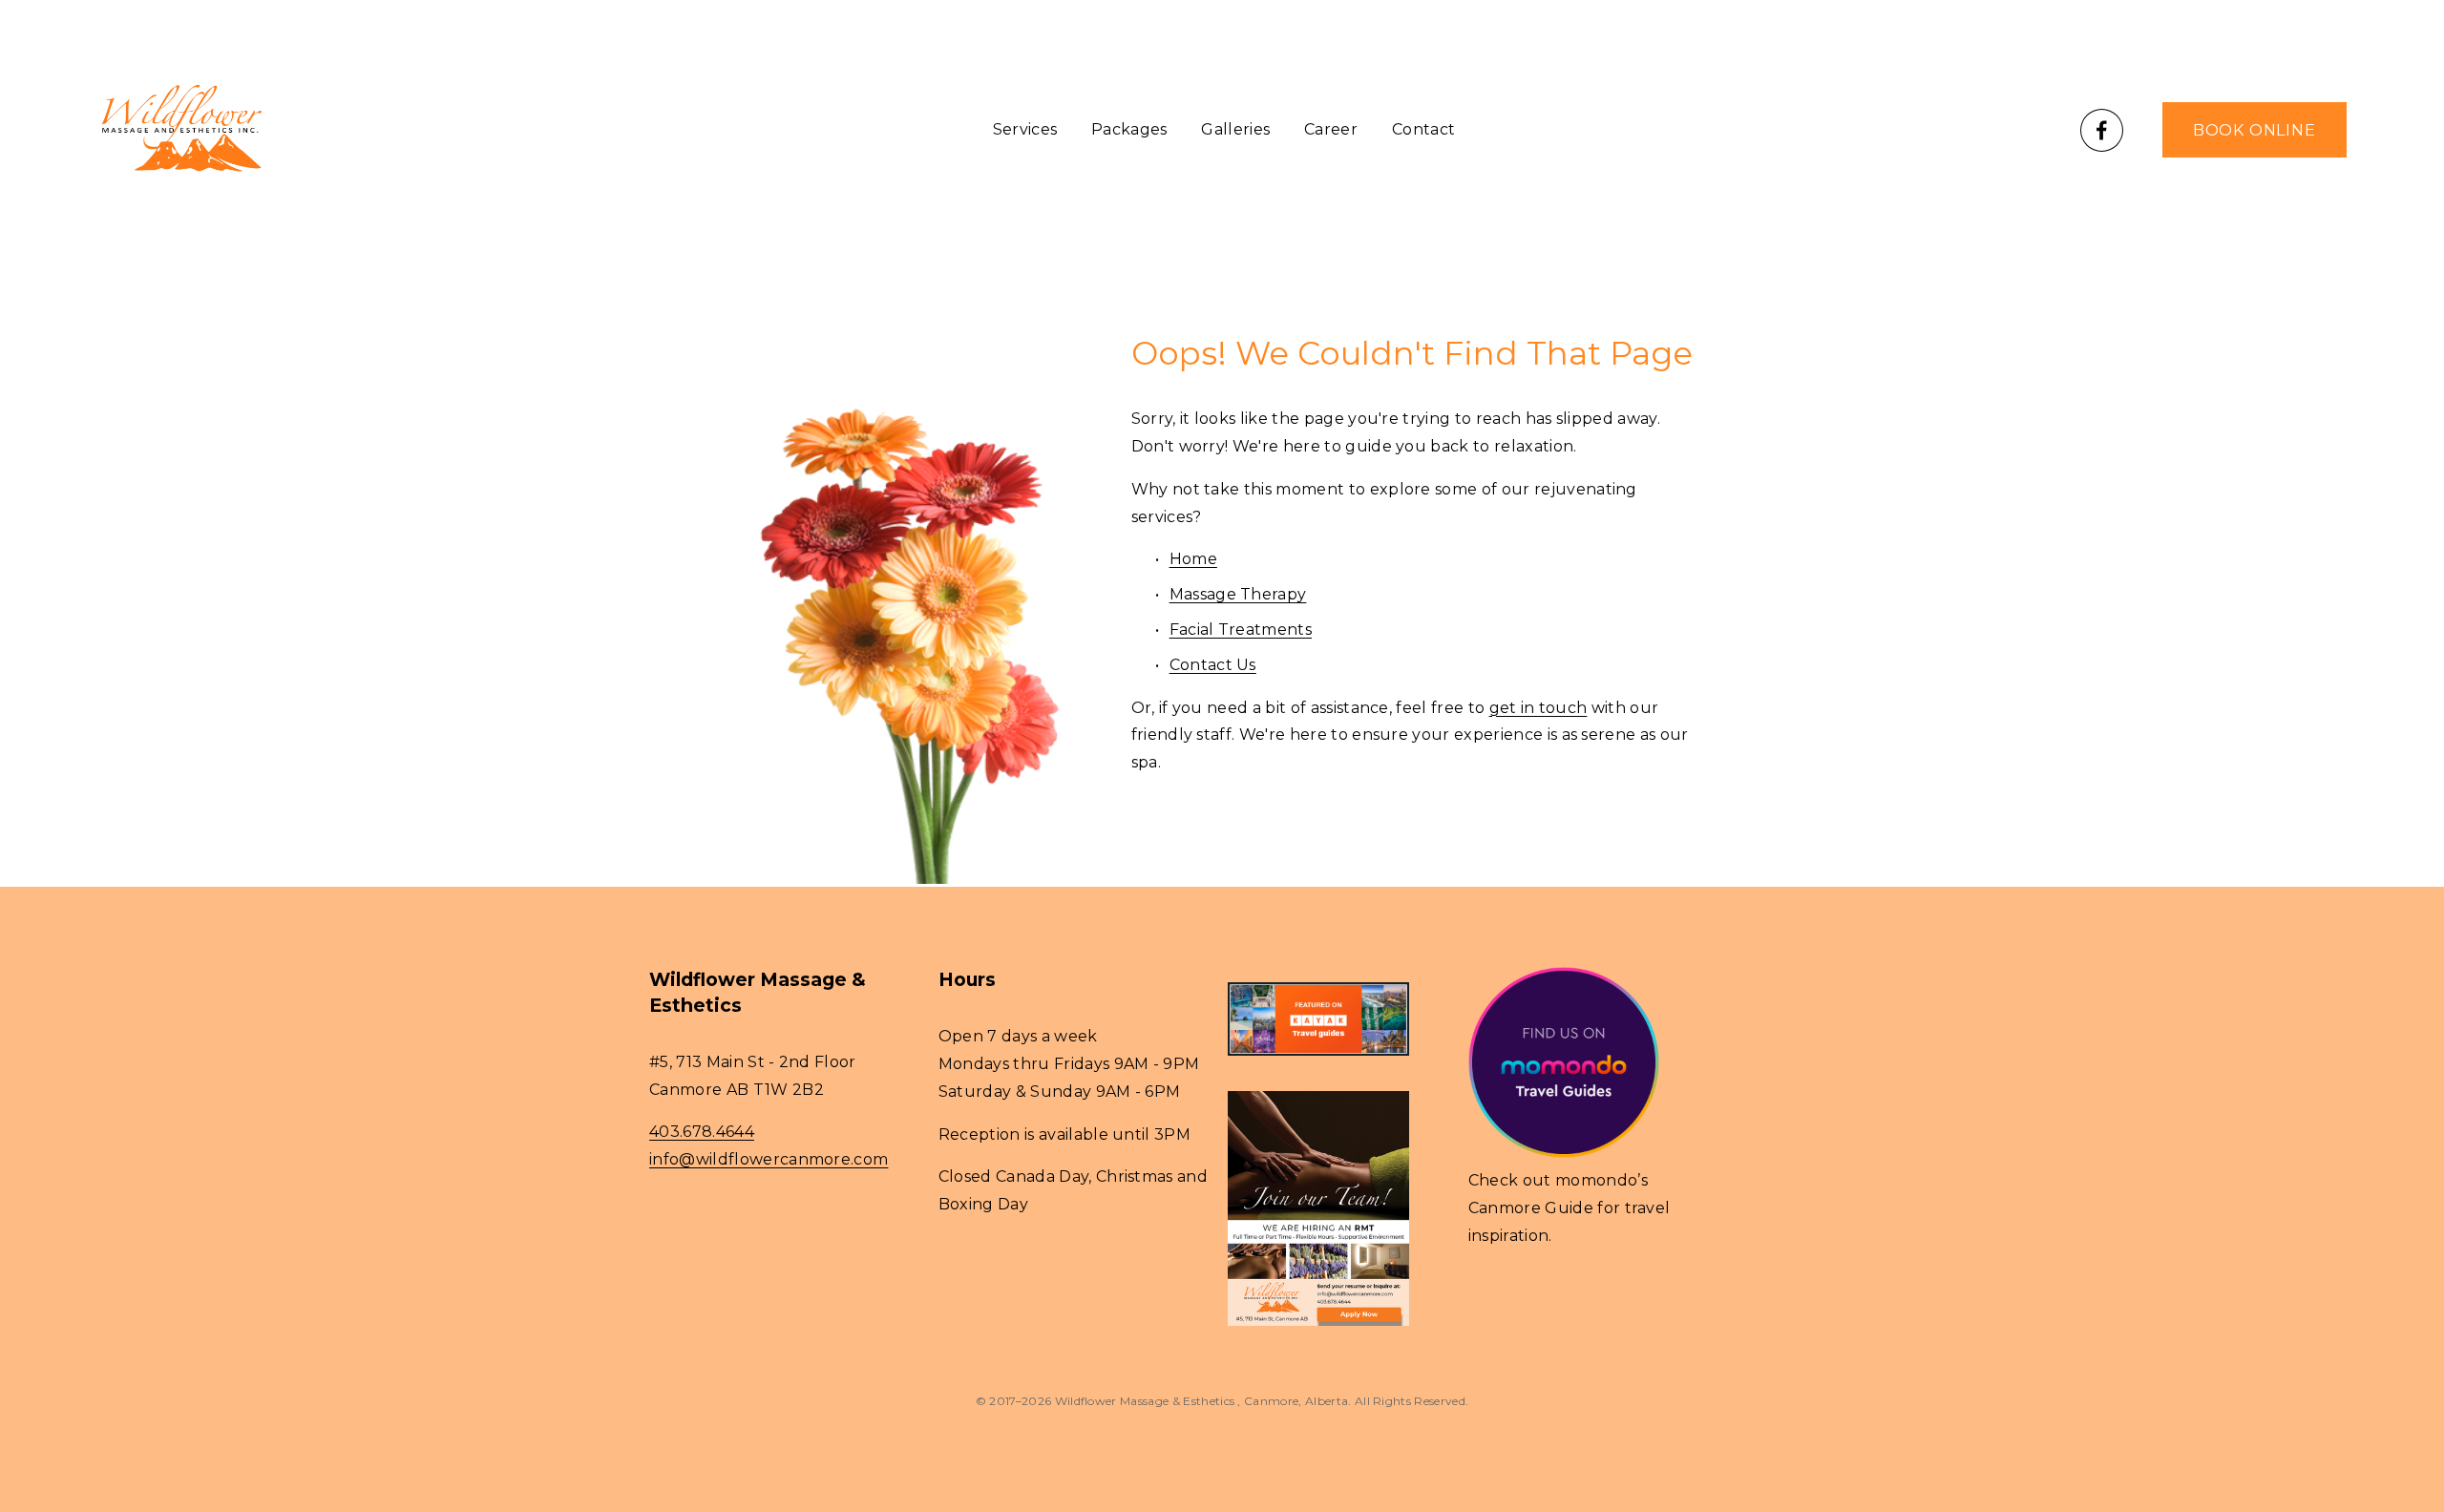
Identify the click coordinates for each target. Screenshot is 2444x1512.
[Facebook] (2102, 130)
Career (1331, 129)
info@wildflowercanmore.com (769, 1159)
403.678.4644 (702, 1132)
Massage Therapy (1238, 594)
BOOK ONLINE (2254, 130)
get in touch (1538, 708)
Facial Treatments (1241, 630)
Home (1193, 559)
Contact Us (1213, 665)
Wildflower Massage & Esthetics (1147, 1401)
